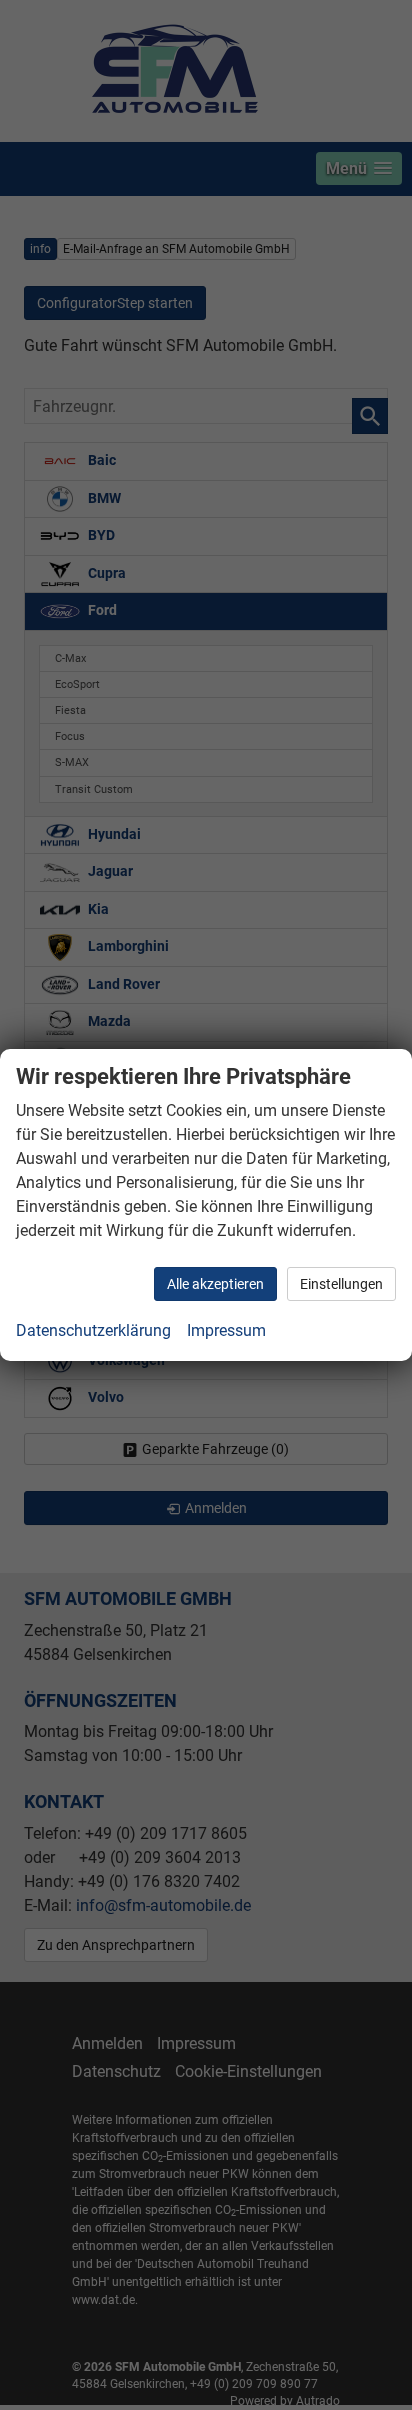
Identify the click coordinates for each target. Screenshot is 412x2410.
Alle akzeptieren (215, 1284)
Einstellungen (341, 1284)
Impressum (226, 1330)
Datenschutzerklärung (93, 1330)
